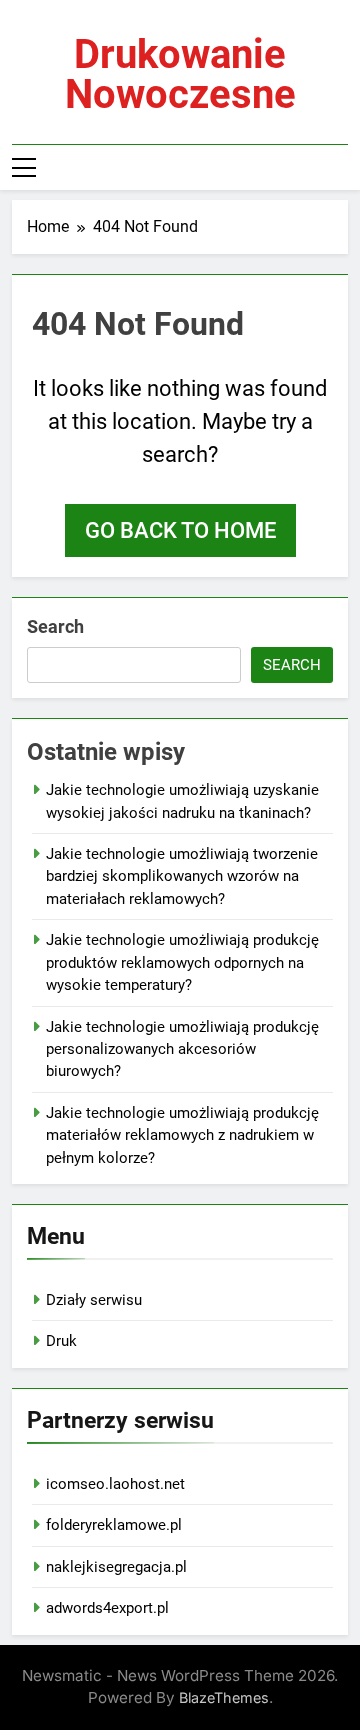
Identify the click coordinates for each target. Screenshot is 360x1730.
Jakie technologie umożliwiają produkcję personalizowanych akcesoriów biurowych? (182, 1049)
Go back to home (180, 530)
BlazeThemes (224, 1697)
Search (55, 626)
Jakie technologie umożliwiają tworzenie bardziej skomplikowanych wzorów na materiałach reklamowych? (182, 876)
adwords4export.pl (107, 1608)
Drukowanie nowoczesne (180, 74)
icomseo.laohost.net (115, 1484)
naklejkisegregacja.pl (116, 1567)
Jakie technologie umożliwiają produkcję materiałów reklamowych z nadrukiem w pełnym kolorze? (182, 1135)
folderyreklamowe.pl (114, 1525)
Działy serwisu (94, 1300)
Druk (61, 1341)
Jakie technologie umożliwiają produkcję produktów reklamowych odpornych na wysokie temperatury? (182, 962)
